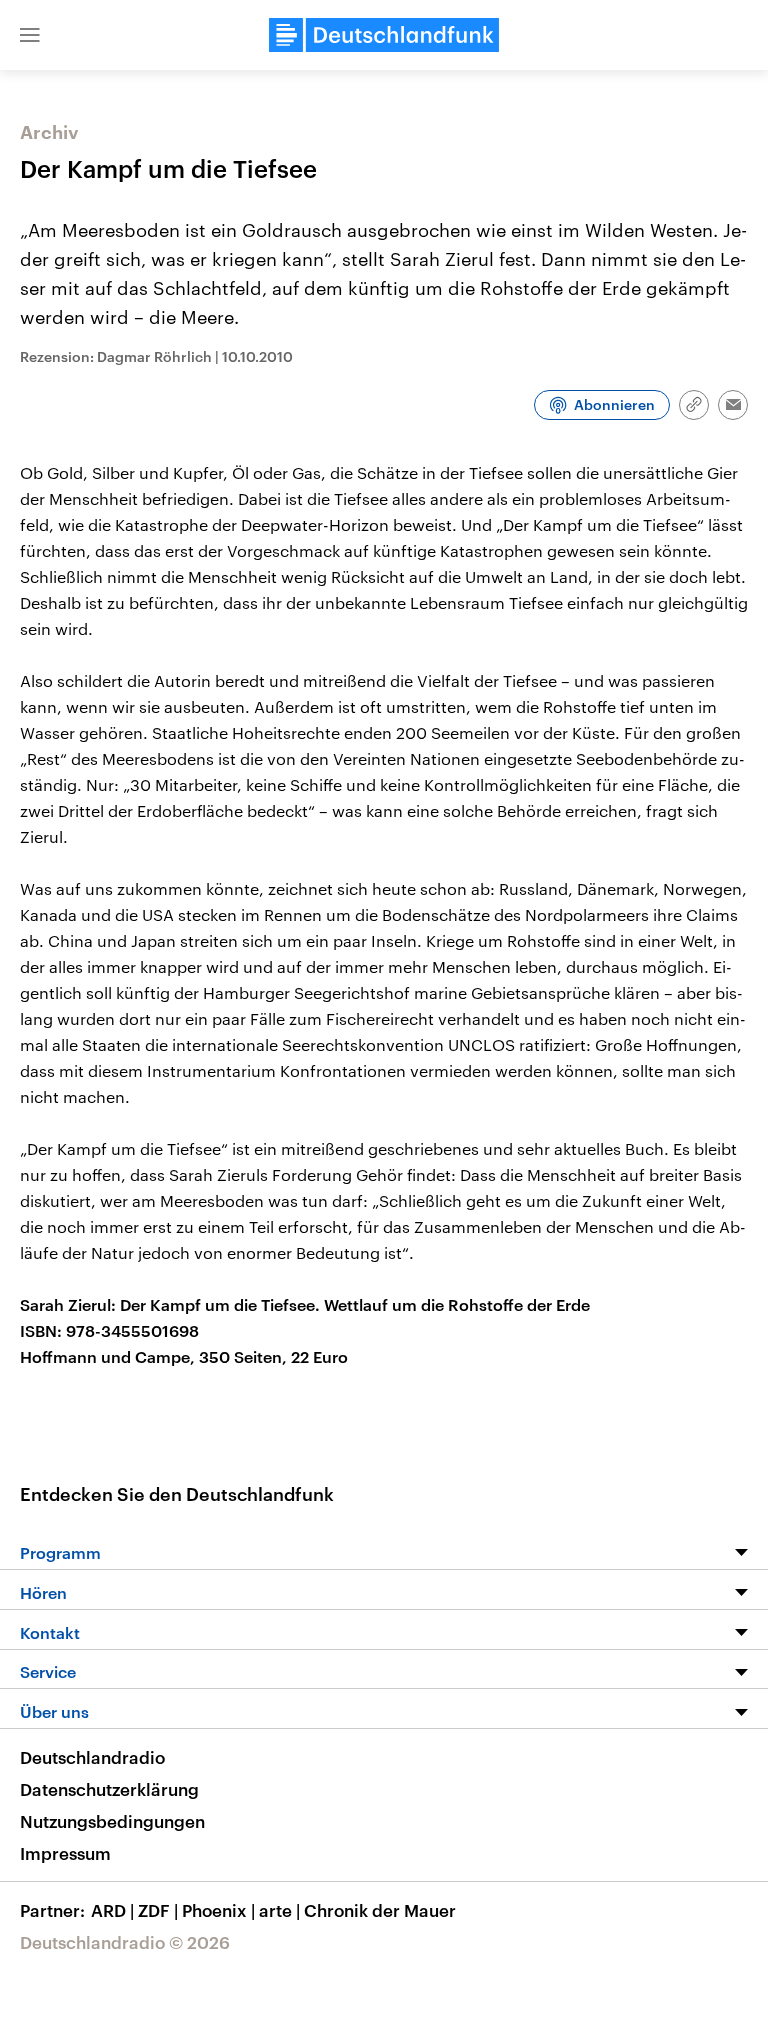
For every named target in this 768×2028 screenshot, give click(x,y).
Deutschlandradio (92, 1757)
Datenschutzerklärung (109, 1789)
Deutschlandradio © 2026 (125, 1942)
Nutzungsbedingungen (112, 1821)
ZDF (158, 1910)
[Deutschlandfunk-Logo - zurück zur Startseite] (384, 35)
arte (279, 1910)
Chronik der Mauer (380, 1910)
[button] (30, 35)
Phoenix (218, 1910)
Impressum (65, 1853)
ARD (112, 1910)
